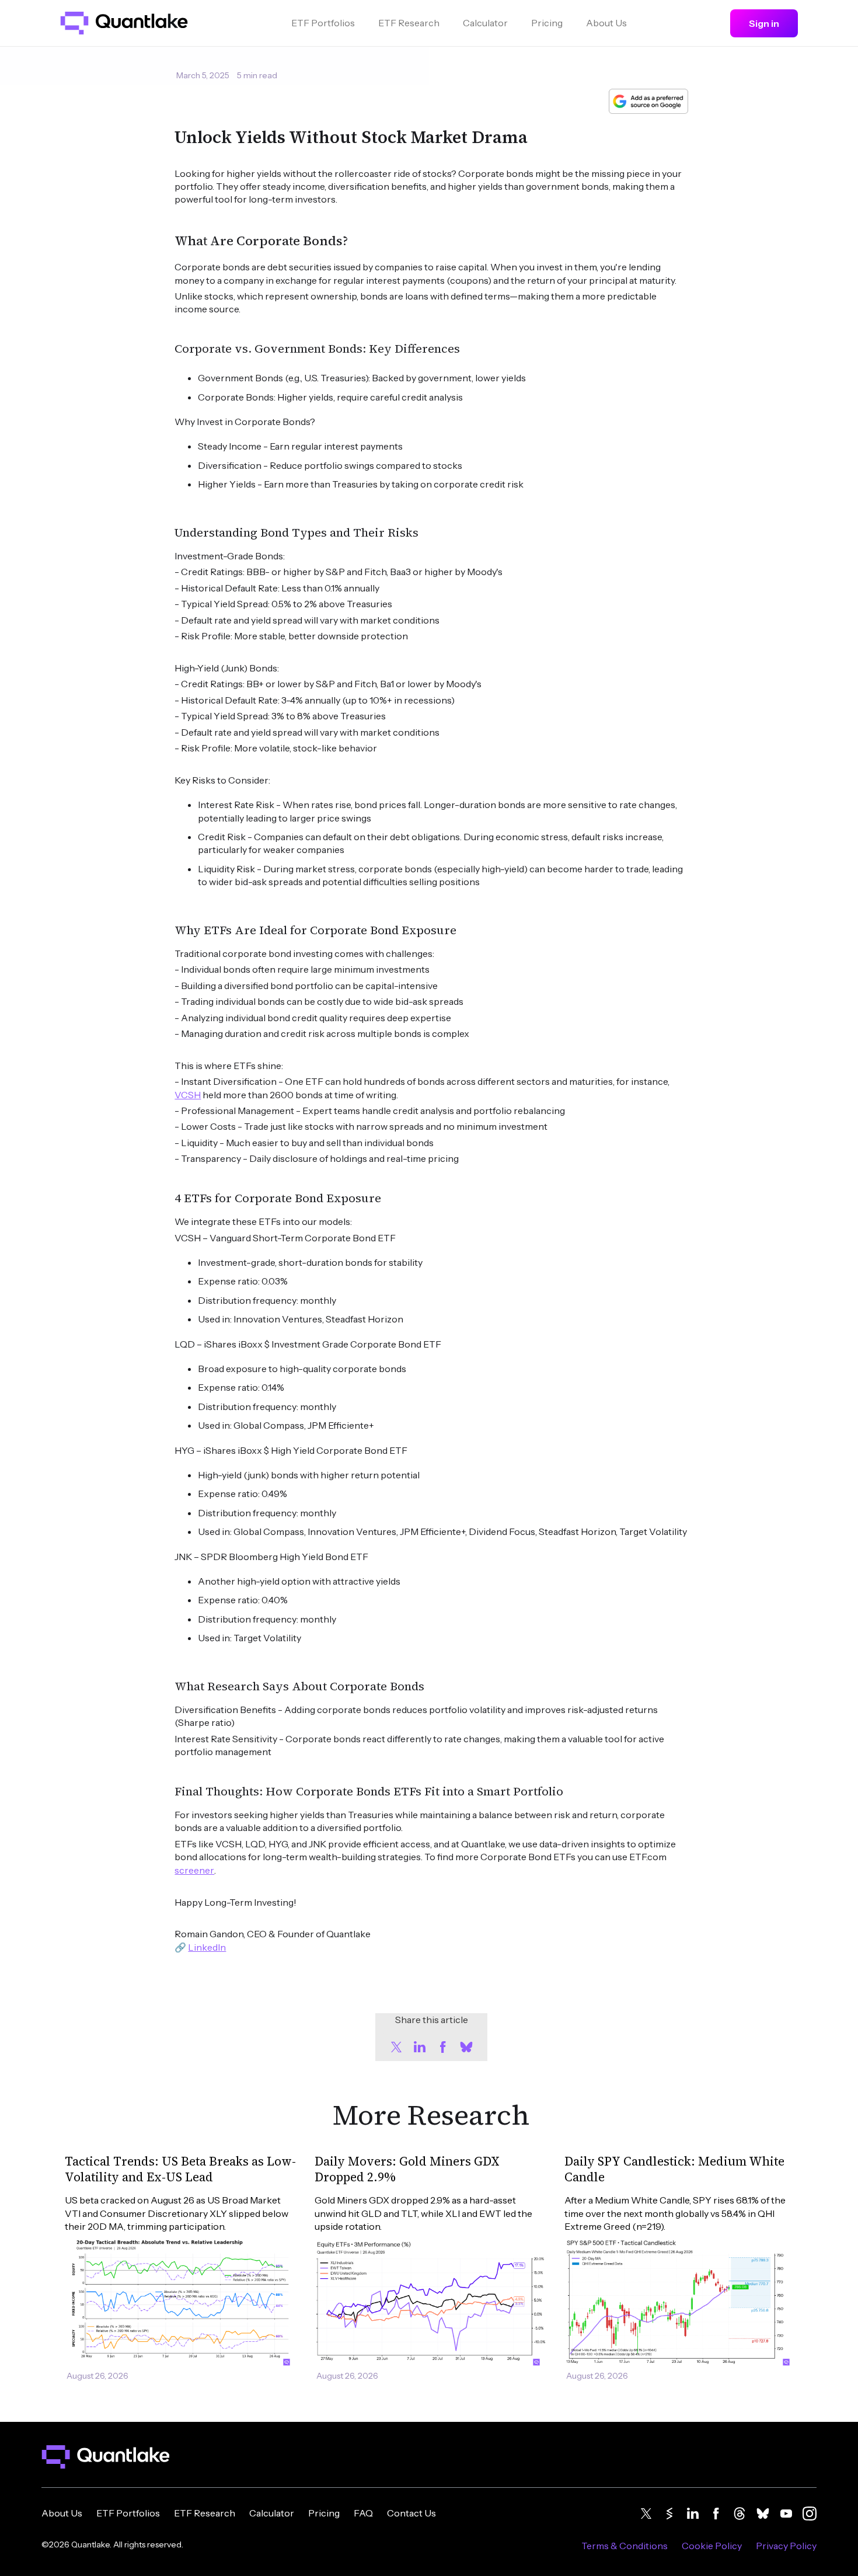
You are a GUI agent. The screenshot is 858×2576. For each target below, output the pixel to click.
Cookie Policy (712, 2546)
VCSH (188, 1095)
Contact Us (411, 2513)
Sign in (764, 23)
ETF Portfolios (323, 23)
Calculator (485, 23)
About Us (606, 23)
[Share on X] (396, 2047)
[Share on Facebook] (443, 2047)
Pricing (547, 23)
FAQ (363, 2513)
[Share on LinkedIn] (420, 2047)
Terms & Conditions (625, 2546)
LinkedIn (207, 1947)
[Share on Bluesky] (466, 2047)
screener (194, 1870)
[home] (124, 23)
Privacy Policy (786, 2546)
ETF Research (409, 23)
